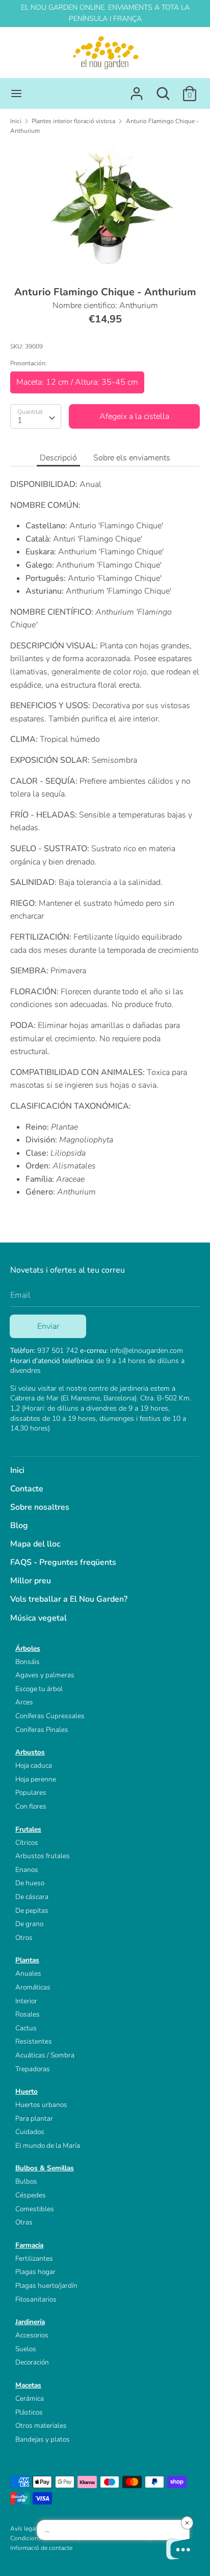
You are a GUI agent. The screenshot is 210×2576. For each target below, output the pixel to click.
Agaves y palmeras (45, 1675)
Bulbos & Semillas (45, 2168)
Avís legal (23, 2528)
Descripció (58, 458)
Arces (24, 1702)
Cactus (26, 2028)
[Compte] (137, 89)
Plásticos (29, 2412)
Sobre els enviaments (132, 458)
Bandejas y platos (43, 2439)
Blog (19, 1526)
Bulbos (26, 2181)
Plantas (27, 1960)
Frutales (28, 1829)
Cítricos (27, 1843)
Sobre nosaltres (40, 1507)
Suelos (26, 2349)
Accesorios (32, 2335)
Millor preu (31, 1581)
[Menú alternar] (16, 93)
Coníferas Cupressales (50, 1716)
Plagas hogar (35, 2272)
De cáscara (32, 1897)
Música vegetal (38, 1618)
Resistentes (34, 2041)
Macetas (28, 2385)
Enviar (48, 1326)
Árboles (28, 1648)
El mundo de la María (48, 2146)
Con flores (31, 1806)
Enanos (27, 1870)
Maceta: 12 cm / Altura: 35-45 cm (77, 382)
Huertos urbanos (41, 2105)
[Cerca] (163, 89)
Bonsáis (28, 1662)
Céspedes (31, 2195)
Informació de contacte (41, 2548)
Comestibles (35, 2209)
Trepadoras (33, 2069)
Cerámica (30, 2398)
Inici (17, 1470)
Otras (24, 2222)
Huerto (27, 2091)
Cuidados (30, 2132)
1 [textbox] (20, 420)
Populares (31, 1793)
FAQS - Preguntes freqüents (63, 1562)
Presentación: (29, 363)
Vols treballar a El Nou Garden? (69, 1599)
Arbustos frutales (43, 1856)
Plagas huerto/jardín (46, 2286)
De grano (29, 1924)
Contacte (27, 1489)
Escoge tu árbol (39, 1689)
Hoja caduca (34, 1765)
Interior (26, 2001)
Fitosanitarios (36, 2299)
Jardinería (30, 2322)
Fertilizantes (34, 2258)
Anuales (28, 1973)
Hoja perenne (36, 1779)
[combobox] (36, 416)
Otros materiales (41, 2426)
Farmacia (29, 2245)
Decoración (32, 2362)
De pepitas (32, 1911)
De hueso (30, 1883)
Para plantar (34, 2118)
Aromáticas (33, 1987)
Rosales (28, 2014)
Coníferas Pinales (42, 1730)
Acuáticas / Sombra (45, 2055)
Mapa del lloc (35, 1544)
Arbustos (30, 1752)
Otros (24, 1938)
